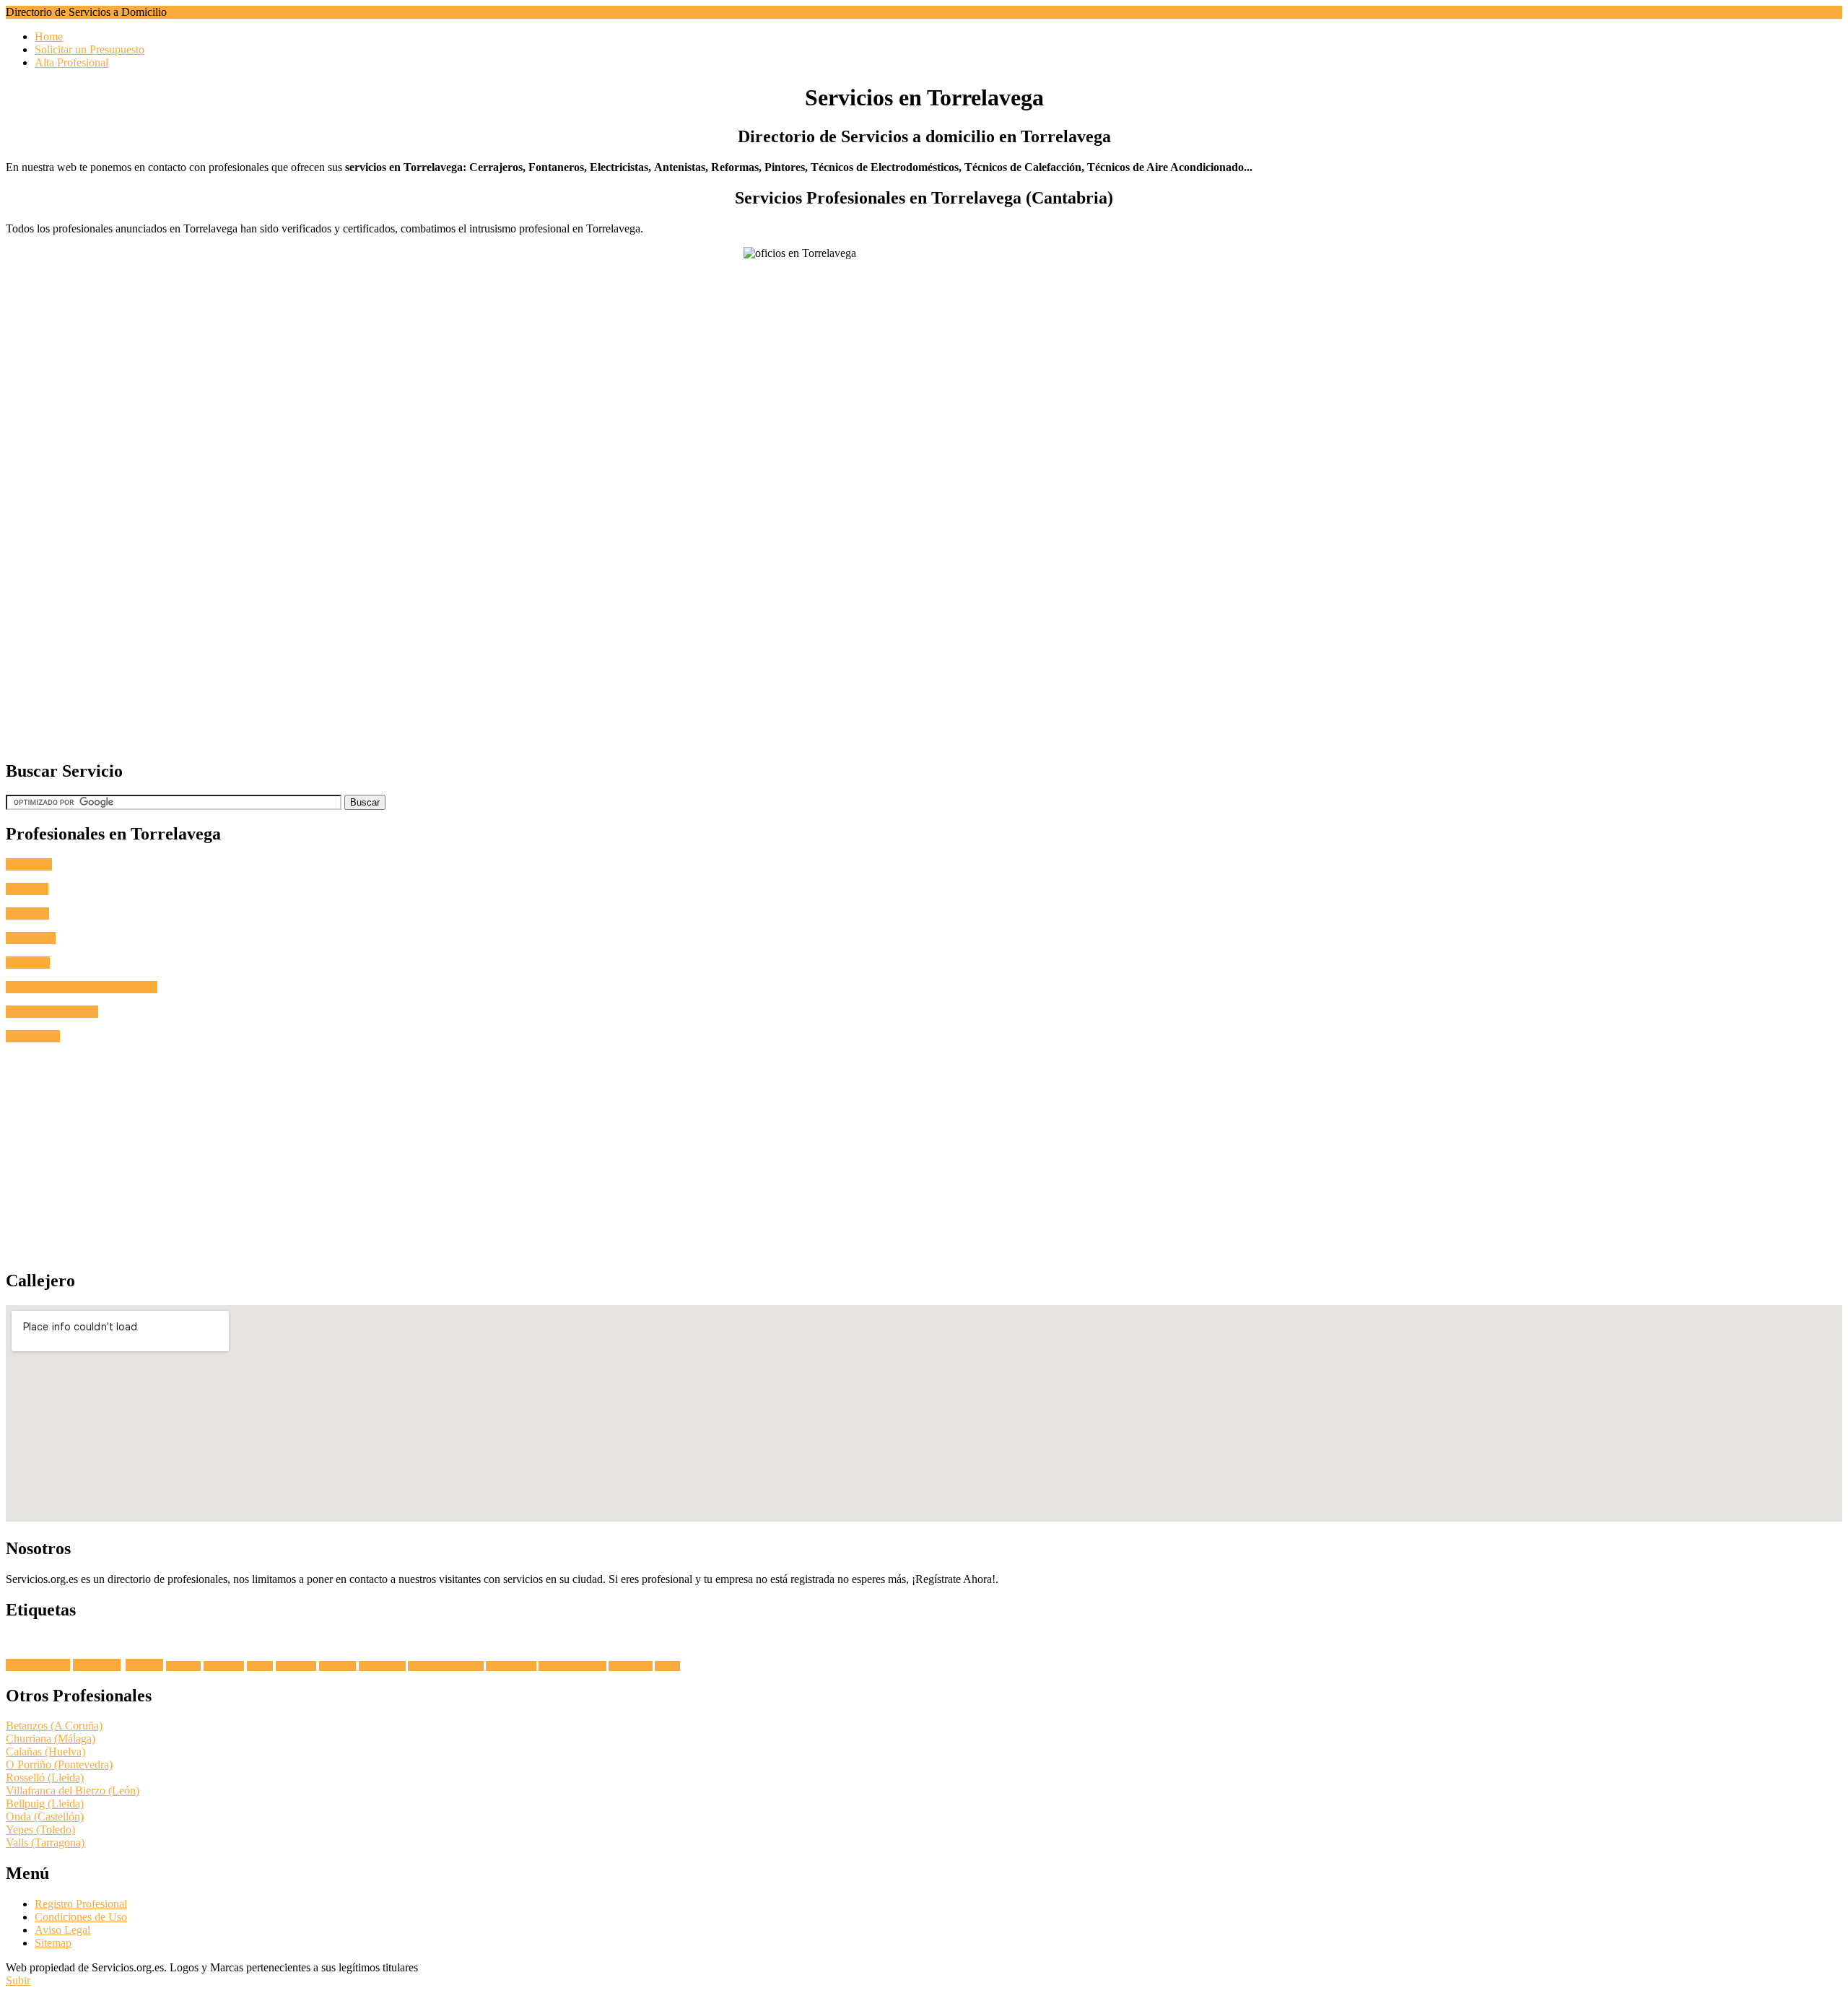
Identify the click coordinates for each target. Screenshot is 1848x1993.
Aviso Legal (62, 1930)
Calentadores (631, 1666)
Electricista (31, 938)
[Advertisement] (439, 646)
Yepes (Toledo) (40, 1830)
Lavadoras (97, 1665)
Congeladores (382, 1666)
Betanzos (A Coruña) (54, 1726)
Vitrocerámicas (511, 1666)
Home (49, 36)
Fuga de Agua (38, 1665)
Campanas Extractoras (446, 1666)
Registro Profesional (81, 1904)
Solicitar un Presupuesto (90, 49)
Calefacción (33, 1036)
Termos (667, 1666)
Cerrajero (27, 889)
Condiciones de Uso (81, 1917)
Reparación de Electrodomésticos (82, 987)
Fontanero (29, 864)
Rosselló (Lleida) (45, 1778)
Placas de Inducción (572, 1666)
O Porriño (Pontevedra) (59, 1765)
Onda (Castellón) (45, 1817)
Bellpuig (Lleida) (45, 1804)
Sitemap (53, 1943)
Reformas (28, 963)
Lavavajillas (224, 1666)
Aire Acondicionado (52, 1012)
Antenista (27, 913)
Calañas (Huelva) (45, 1752)
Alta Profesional (71, 62)
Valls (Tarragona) (45, 1842)
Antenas (144, 1665)
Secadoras (183, 1666)
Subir (18, 1980)
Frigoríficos (296, 1666)
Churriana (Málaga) (51, 1739)
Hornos (260, 1666)
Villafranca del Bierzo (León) (73, 1791)
